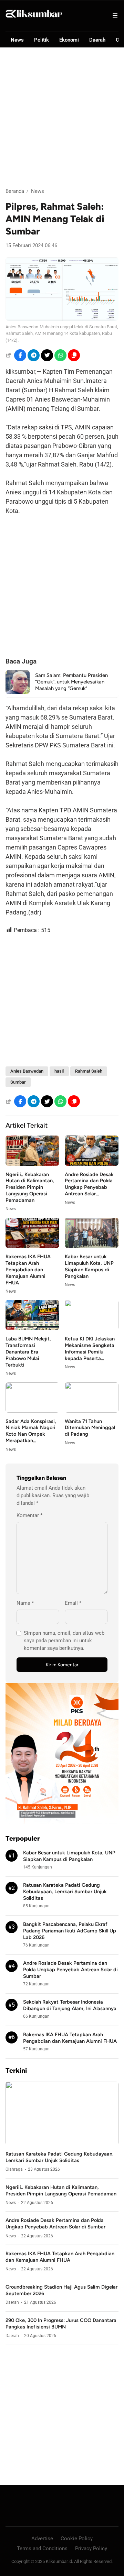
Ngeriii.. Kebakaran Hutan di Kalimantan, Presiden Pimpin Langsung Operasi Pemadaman (30, 1187)
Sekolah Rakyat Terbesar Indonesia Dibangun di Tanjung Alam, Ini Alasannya (70, 2005)
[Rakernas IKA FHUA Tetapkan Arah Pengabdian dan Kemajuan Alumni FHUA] (32, 1246)
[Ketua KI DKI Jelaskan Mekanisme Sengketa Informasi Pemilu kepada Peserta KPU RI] (92, 1328)
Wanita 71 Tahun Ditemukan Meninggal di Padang (90, 1428)
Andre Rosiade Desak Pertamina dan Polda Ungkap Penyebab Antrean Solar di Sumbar (70, 1970)
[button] (74, 355)
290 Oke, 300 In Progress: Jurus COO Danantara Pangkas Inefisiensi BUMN (61, 2323)
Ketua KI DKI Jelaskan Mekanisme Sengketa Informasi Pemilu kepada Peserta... (90, 1349)
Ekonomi (69, 40)
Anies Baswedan (27, 1071)
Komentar (29, 1515)
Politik (42, 40)
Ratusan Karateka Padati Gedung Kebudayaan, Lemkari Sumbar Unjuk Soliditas (65, 1892)
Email (73, 1603)
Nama (25, 1603)
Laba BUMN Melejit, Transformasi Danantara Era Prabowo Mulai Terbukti (28, 1352)
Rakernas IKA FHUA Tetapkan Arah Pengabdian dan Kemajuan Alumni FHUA (28, 1270)
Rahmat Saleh (89, 1071)
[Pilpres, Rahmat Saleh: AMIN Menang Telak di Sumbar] (62, 319)
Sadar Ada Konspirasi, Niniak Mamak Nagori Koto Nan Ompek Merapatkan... (31, 1431)
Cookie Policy (77, 2539)
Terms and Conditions (42, 2548)
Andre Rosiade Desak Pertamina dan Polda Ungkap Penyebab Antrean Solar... (89, 1184)
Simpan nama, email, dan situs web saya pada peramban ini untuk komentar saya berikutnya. (64, 1641)
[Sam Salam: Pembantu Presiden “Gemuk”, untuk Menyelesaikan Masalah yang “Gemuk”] (18, 692)
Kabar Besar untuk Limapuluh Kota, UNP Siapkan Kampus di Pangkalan (89, 1266)
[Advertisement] (62, 118)
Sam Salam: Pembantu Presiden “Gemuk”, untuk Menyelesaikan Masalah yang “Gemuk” (71, 682)
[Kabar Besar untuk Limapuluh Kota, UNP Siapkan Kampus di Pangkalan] (92, 1246)
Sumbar (18, 1082)
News (17, 40)
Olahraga (14, 2169)
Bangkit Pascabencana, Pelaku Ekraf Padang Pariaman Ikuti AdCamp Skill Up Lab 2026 (70, 1931)
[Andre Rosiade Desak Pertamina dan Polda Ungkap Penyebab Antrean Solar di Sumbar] (92, 1164)
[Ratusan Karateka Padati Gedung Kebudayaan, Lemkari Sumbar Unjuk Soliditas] (62, 2143)
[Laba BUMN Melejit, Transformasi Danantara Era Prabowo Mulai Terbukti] (32, 1328)
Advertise (42, 2539)
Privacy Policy (91, 2548)
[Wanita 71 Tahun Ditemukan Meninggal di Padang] (92, 1411)
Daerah (97, 40)
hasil (59, 1071)
